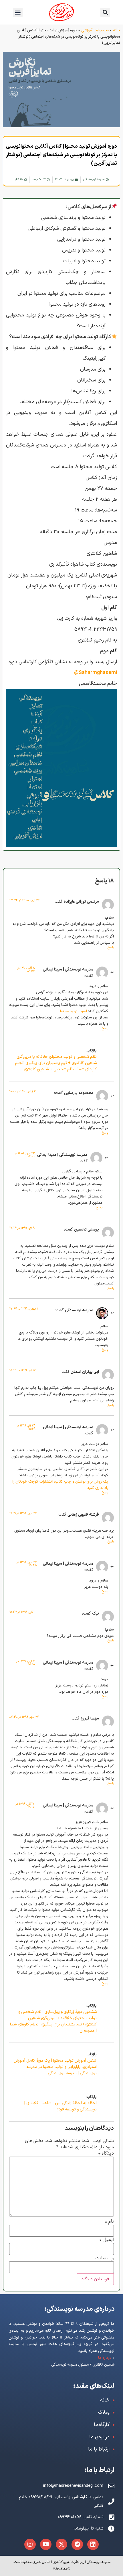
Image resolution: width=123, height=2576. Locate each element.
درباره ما (105, 2358)
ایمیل (106, 2240)
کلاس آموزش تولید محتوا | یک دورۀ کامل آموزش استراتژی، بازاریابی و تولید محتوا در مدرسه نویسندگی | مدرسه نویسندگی (55, 2067)
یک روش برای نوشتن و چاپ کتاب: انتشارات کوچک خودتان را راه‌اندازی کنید (60, 1485)
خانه (117, 30)
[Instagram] (30, 2544)
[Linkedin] (93, 2544)
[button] (18, 12)
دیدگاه (106, 2154)
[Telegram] (77, 2544)
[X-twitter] (61, 2544)
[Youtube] (46, 2544)
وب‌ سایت (105, 2258)
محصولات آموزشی (95, 30)
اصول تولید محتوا (74, 1011)
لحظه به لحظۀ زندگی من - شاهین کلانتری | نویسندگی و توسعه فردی (60, 2106)
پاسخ (111, 948)
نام (109, 2222)
